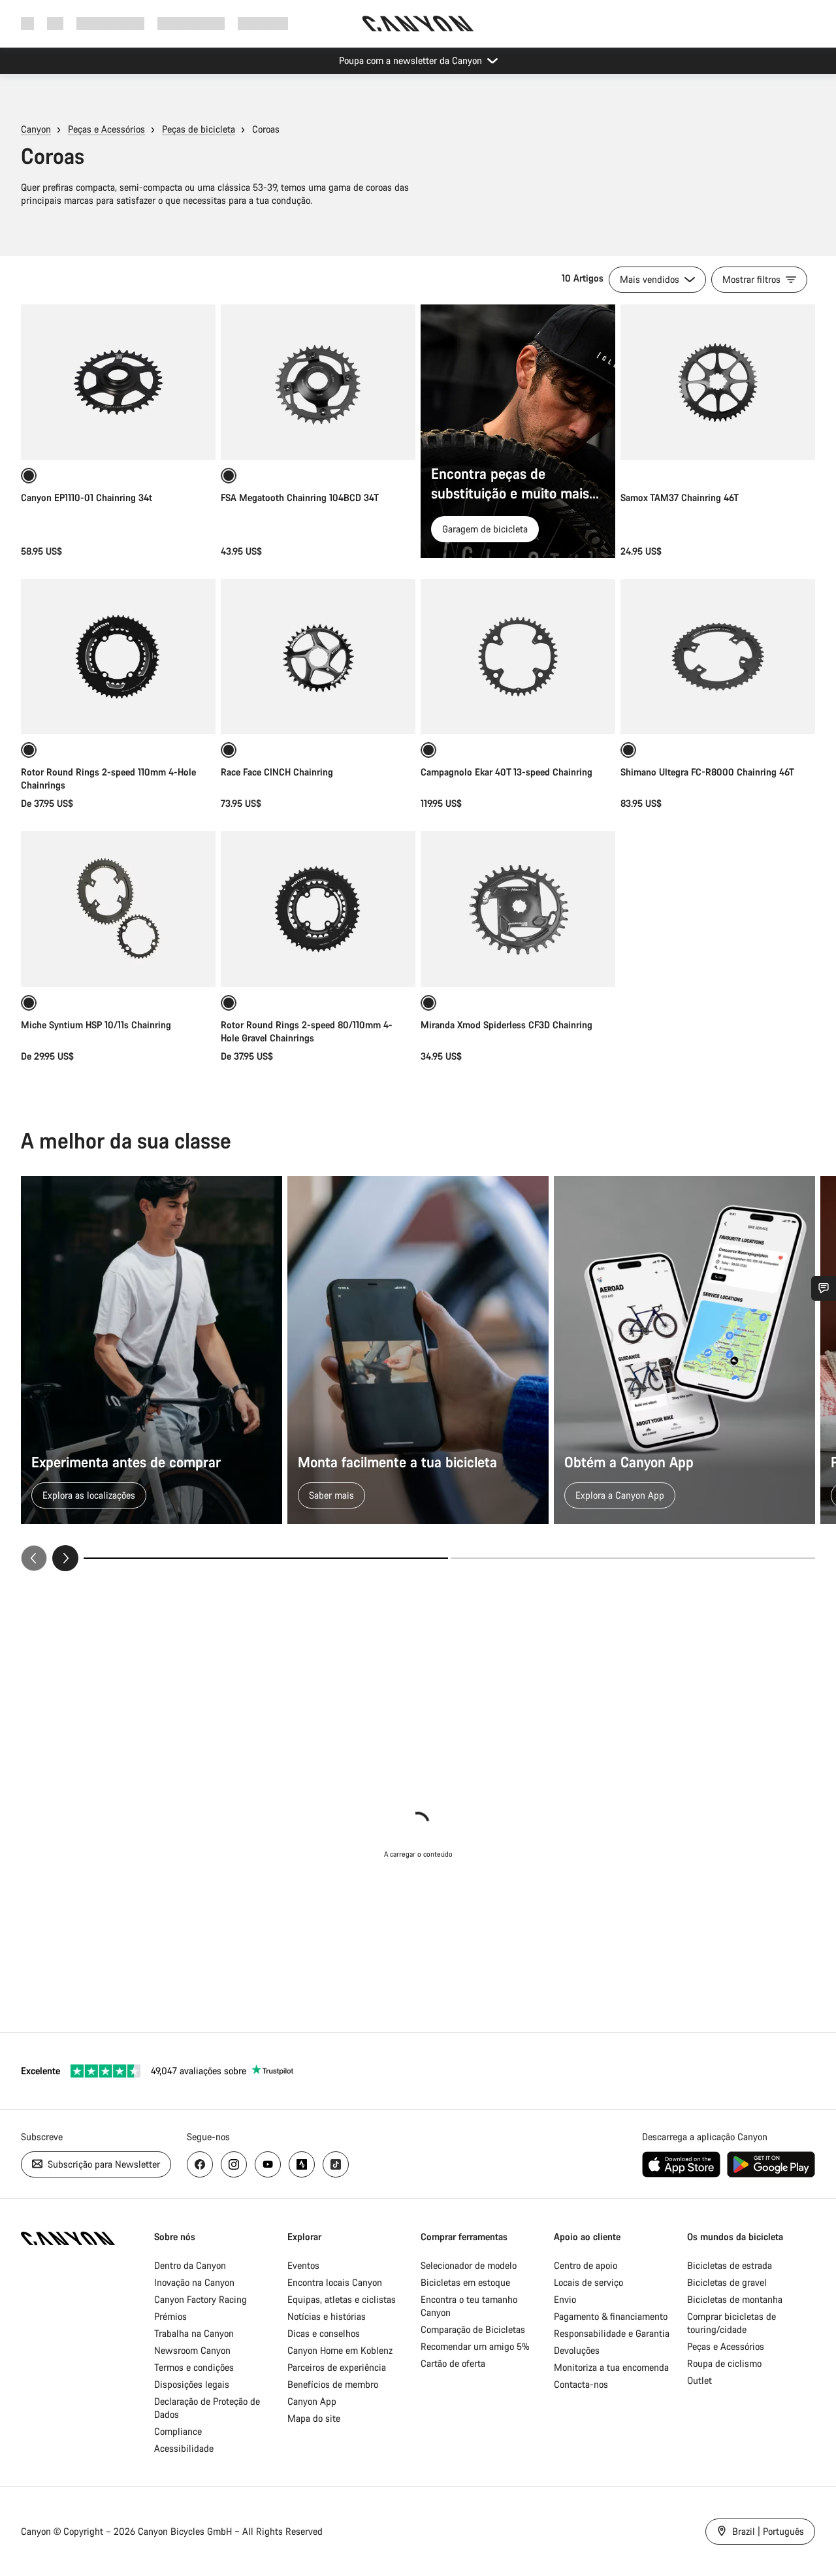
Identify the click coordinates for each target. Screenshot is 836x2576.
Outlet (699, 2380)
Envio (565, 2299)
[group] (418, 1374)
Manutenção (263, 23)
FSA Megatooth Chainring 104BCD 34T (300, 497)
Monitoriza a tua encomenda (611, 2367)
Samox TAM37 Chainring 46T (680, 497)
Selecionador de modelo (469, 2265)
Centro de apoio (586, 2265)
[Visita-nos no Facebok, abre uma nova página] (200, 2164)
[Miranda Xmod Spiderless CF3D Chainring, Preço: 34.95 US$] (518, 909)
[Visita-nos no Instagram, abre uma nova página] (234, 2164)
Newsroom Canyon (192, 2350)
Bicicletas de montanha (735, 2299)
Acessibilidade (184, 2448)
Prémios (170, 2316)
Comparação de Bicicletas (473, 2329)
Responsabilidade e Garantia (612, 2333)
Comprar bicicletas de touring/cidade (731, 2323)
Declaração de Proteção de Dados (207, 2408)
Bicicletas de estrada (730, 2265)
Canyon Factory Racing (201, 2299)
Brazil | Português (767, 2531)
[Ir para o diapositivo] (633, 1558)
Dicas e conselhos (324, 2333)
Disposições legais (192, 2384)
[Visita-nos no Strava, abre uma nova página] (302, 2164)
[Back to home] (418, 24)
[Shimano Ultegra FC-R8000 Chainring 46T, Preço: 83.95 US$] (718, 657)
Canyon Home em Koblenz (340, 2350)
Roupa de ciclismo (724, 2363)
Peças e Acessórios (106, 129)
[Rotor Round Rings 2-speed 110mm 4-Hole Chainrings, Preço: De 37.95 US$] (118, 657)
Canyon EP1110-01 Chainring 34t (87, 497)
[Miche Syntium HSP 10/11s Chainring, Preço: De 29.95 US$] (118, 909)
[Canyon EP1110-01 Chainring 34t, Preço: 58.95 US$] (118, 382)
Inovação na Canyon (194, 2282)
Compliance (178, 2431)
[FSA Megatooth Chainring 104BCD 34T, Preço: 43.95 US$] (318, 382)
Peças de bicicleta (199, 129)
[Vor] (65, 1558)
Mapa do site (314, 2418)
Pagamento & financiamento (611, 2316)
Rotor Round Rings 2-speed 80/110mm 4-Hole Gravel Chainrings (307, 1031)
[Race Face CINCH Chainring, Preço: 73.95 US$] (318, 657)
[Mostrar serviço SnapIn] (824, 1288)
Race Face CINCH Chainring (277, 772)
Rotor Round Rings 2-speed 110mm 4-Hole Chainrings (108, 778)
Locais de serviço (588, 2282)
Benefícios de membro (333, 2384)
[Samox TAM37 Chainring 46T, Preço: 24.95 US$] (718, 382)
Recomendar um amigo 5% (475, 2346)
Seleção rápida (118, 710)
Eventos (303, 2265)
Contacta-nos (581, 2384)
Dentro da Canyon (190, 2265)
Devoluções (577, 2350)
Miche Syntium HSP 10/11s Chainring (96, 1025)
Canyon (36, 129)
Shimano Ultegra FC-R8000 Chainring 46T (707, 772)
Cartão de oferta (453, 2363)
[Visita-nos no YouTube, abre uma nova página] (268, 2164)
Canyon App (312, 2401)
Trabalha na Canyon (194, 2333)
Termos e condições (194, 2367)
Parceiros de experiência (337, 2367)
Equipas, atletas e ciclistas (342, 2299)
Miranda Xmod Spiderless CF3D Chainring (506, 1025)
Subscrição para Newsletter (103, 2164)
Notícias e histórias (327, 2316)
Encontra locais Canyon (335, 2282)
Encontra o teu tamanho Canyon (469, 2306)
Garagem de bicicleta (485, 529)
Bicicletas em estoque (465, 2282)
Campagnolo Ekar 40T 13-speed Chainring (506, 772)
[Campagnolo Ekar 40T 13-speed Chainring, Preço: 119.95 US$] (518, 657)
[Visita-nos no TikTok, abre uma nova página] (336, 2164)
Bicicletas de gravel (727, 2282)
